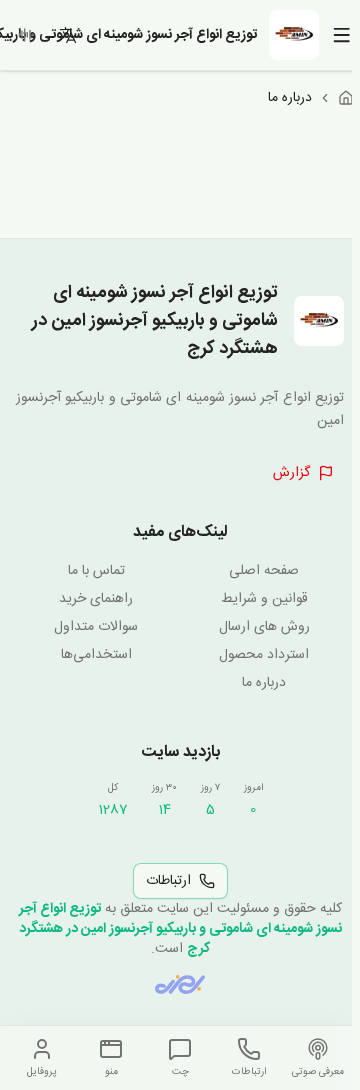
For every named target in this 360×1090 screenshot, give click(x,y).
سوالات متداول (96, 627)
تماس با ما (96, 571)
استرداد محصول (264, 655)
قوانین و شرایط (264, 599)
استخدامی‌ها (96, 655)
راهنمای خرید (96, 599)
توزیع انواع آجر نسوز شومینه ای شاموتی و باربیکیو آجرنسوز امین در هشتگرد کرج (180, 929)
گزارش (291, 473)
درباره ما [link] (290, 98)
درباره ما (264, 683)
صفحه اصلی (264, 571)
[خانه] (346, 98)
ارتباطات (168, 881)
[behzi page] (180, 984)
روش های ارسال (264, 627)
